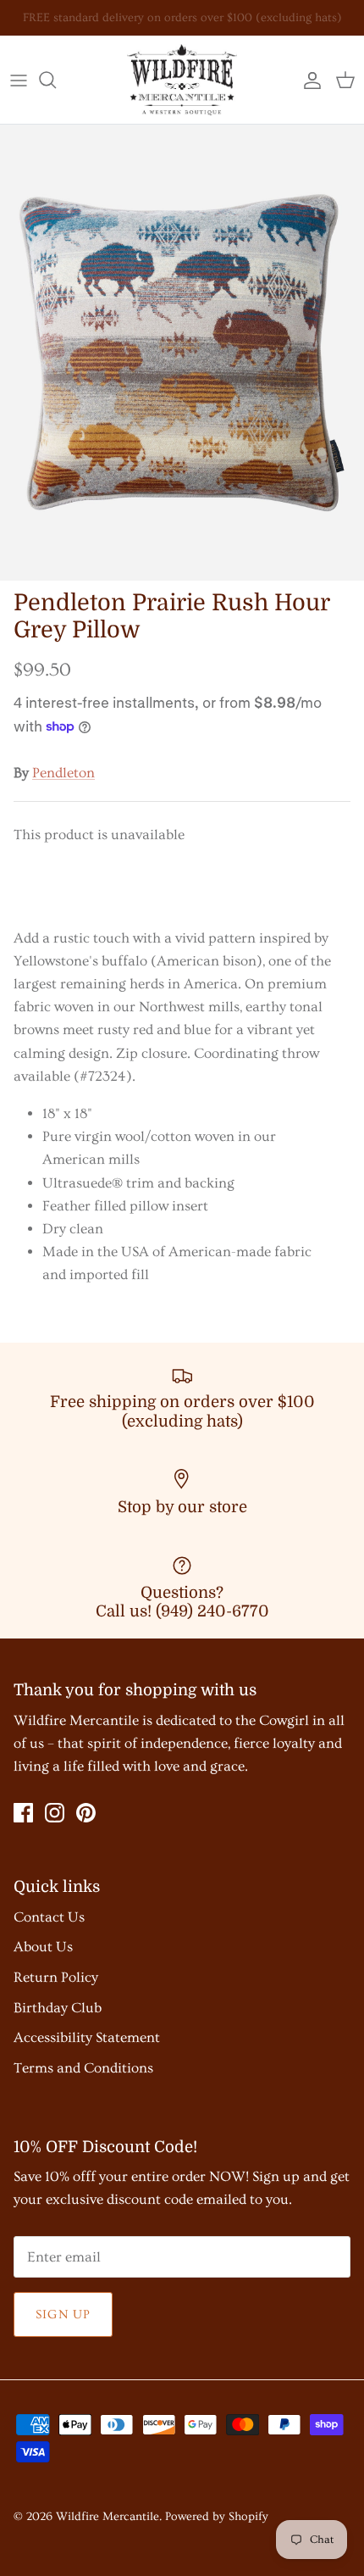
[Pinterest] (86, 1813)
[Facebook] (23, 1813)
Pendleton (63, 773)
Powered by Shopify (217, 2517)
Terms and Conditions (83, 2068)
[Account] (308, 80)
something (198, 25)
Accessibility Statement (87, 2037)
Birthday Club (58, 2008)
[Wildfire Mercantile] (182, 80)
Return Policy (56, 1977)
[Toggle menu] (19, 80)
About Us (43, 1947)
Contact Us (49, 1917)
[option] (182, 353)
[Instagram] (55, 1813)
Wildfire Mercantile (108, 2517)
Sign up (63, 2315)
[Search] (56, 80)
